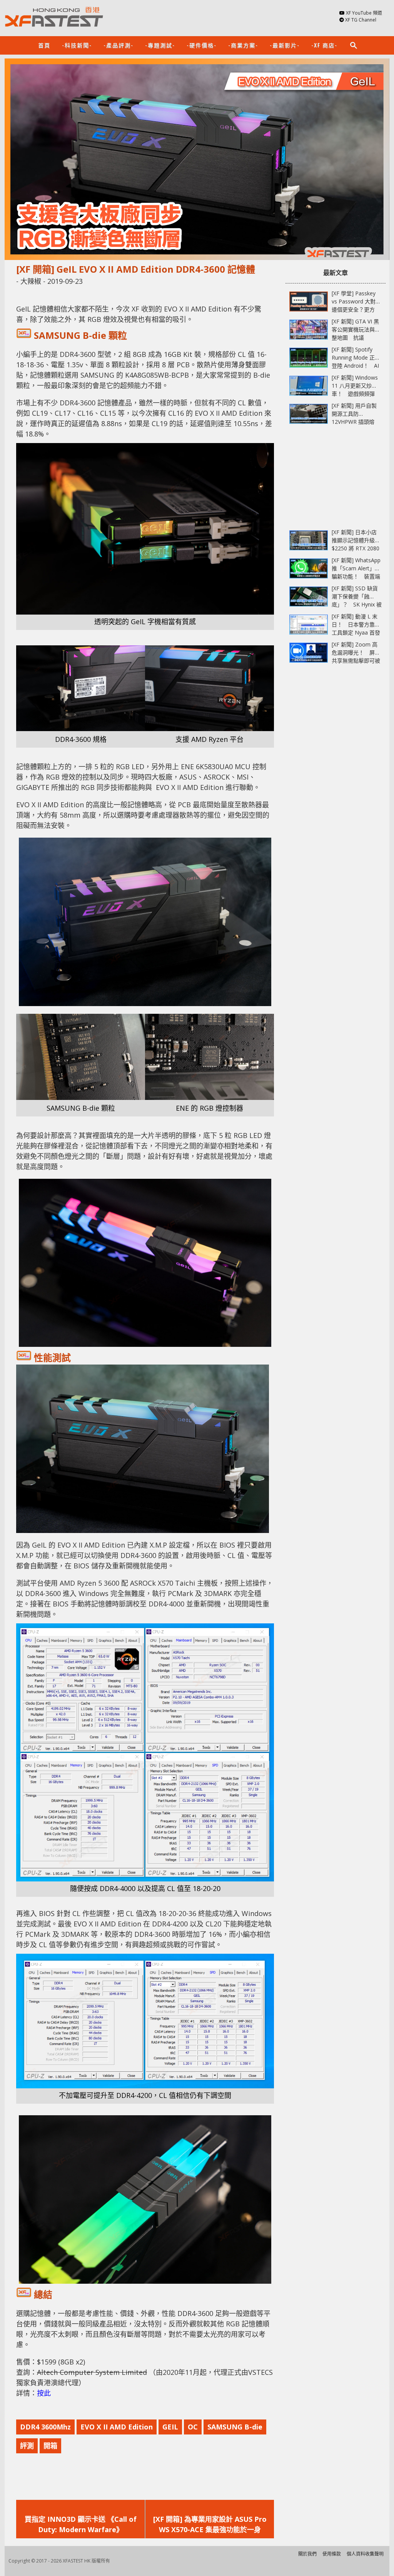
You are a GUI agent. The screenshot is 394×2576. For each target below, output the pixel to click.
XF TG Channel (361, 20)
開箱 (50, 2446)
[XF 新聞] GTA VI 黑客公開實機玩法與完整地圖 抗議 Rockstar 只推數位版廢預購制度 (356, 337)
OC (193, 2427)
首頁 (44, 45)
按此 (44, 2393)
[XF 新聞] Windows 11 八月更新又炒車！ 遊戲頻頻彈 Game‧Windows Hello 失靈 (355, 394)
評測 (27, 2446)
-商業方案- (243, 45)
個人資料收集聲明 (365, 2554)
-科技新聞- (77, 45)
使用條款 (332, 2554)
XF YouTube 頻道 (364, 13)
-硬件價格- (202, 45)
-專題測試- (160, 45)
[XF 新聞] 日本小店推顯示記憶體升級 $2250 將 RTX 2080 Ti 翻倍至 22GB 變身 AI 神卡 (357, 548)
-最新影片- (285, 45)
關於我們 (307, 2554)
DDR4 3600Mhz (45, 2427)
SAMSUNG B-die (235, 2427)
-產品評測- (119, 45)
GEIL (170, 2427)
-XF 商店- (324, 45)
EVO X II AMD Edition (117, 2427)
